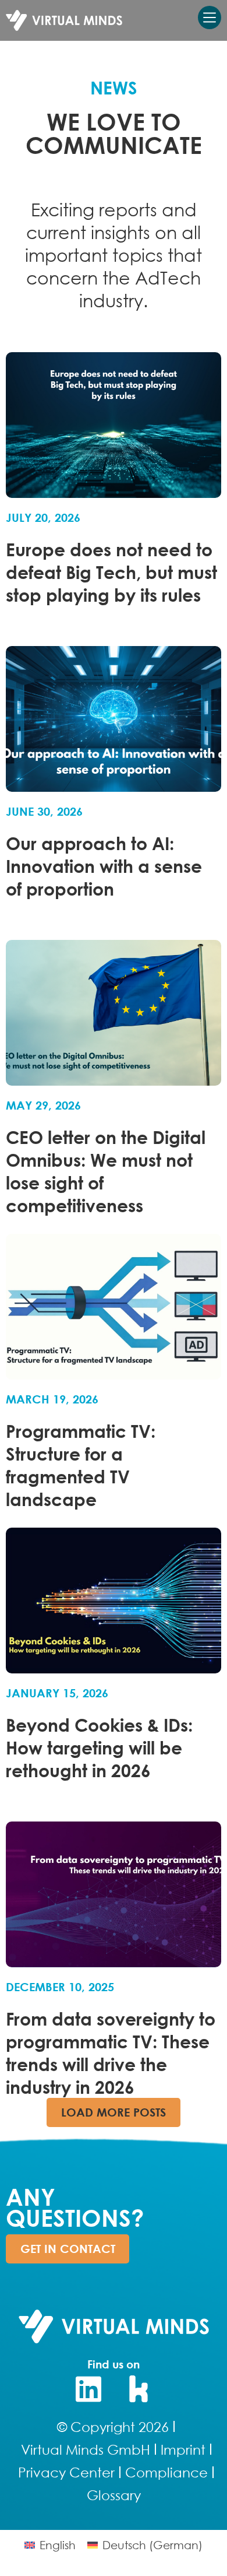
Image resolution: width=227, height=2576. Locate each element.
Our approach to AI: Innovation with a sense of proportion (104, 866)
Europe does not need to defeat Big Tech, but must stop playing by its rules (111, 572)
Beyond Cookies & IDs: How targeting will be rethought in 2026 (99, 1747)
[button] (114, 2112)
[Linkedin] (88, 2389)
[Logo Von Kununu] (139, 2389)
